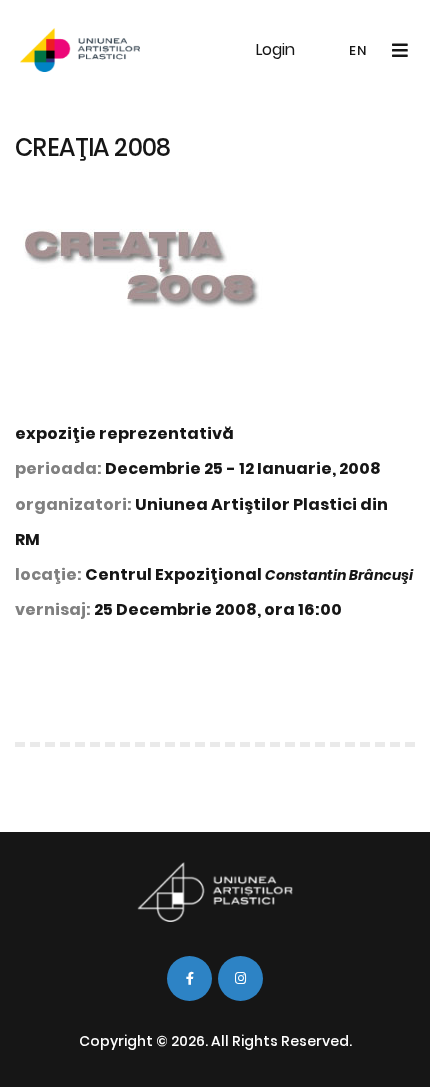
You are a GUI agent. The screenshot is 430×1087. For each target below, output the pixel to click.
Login (275, 49)
